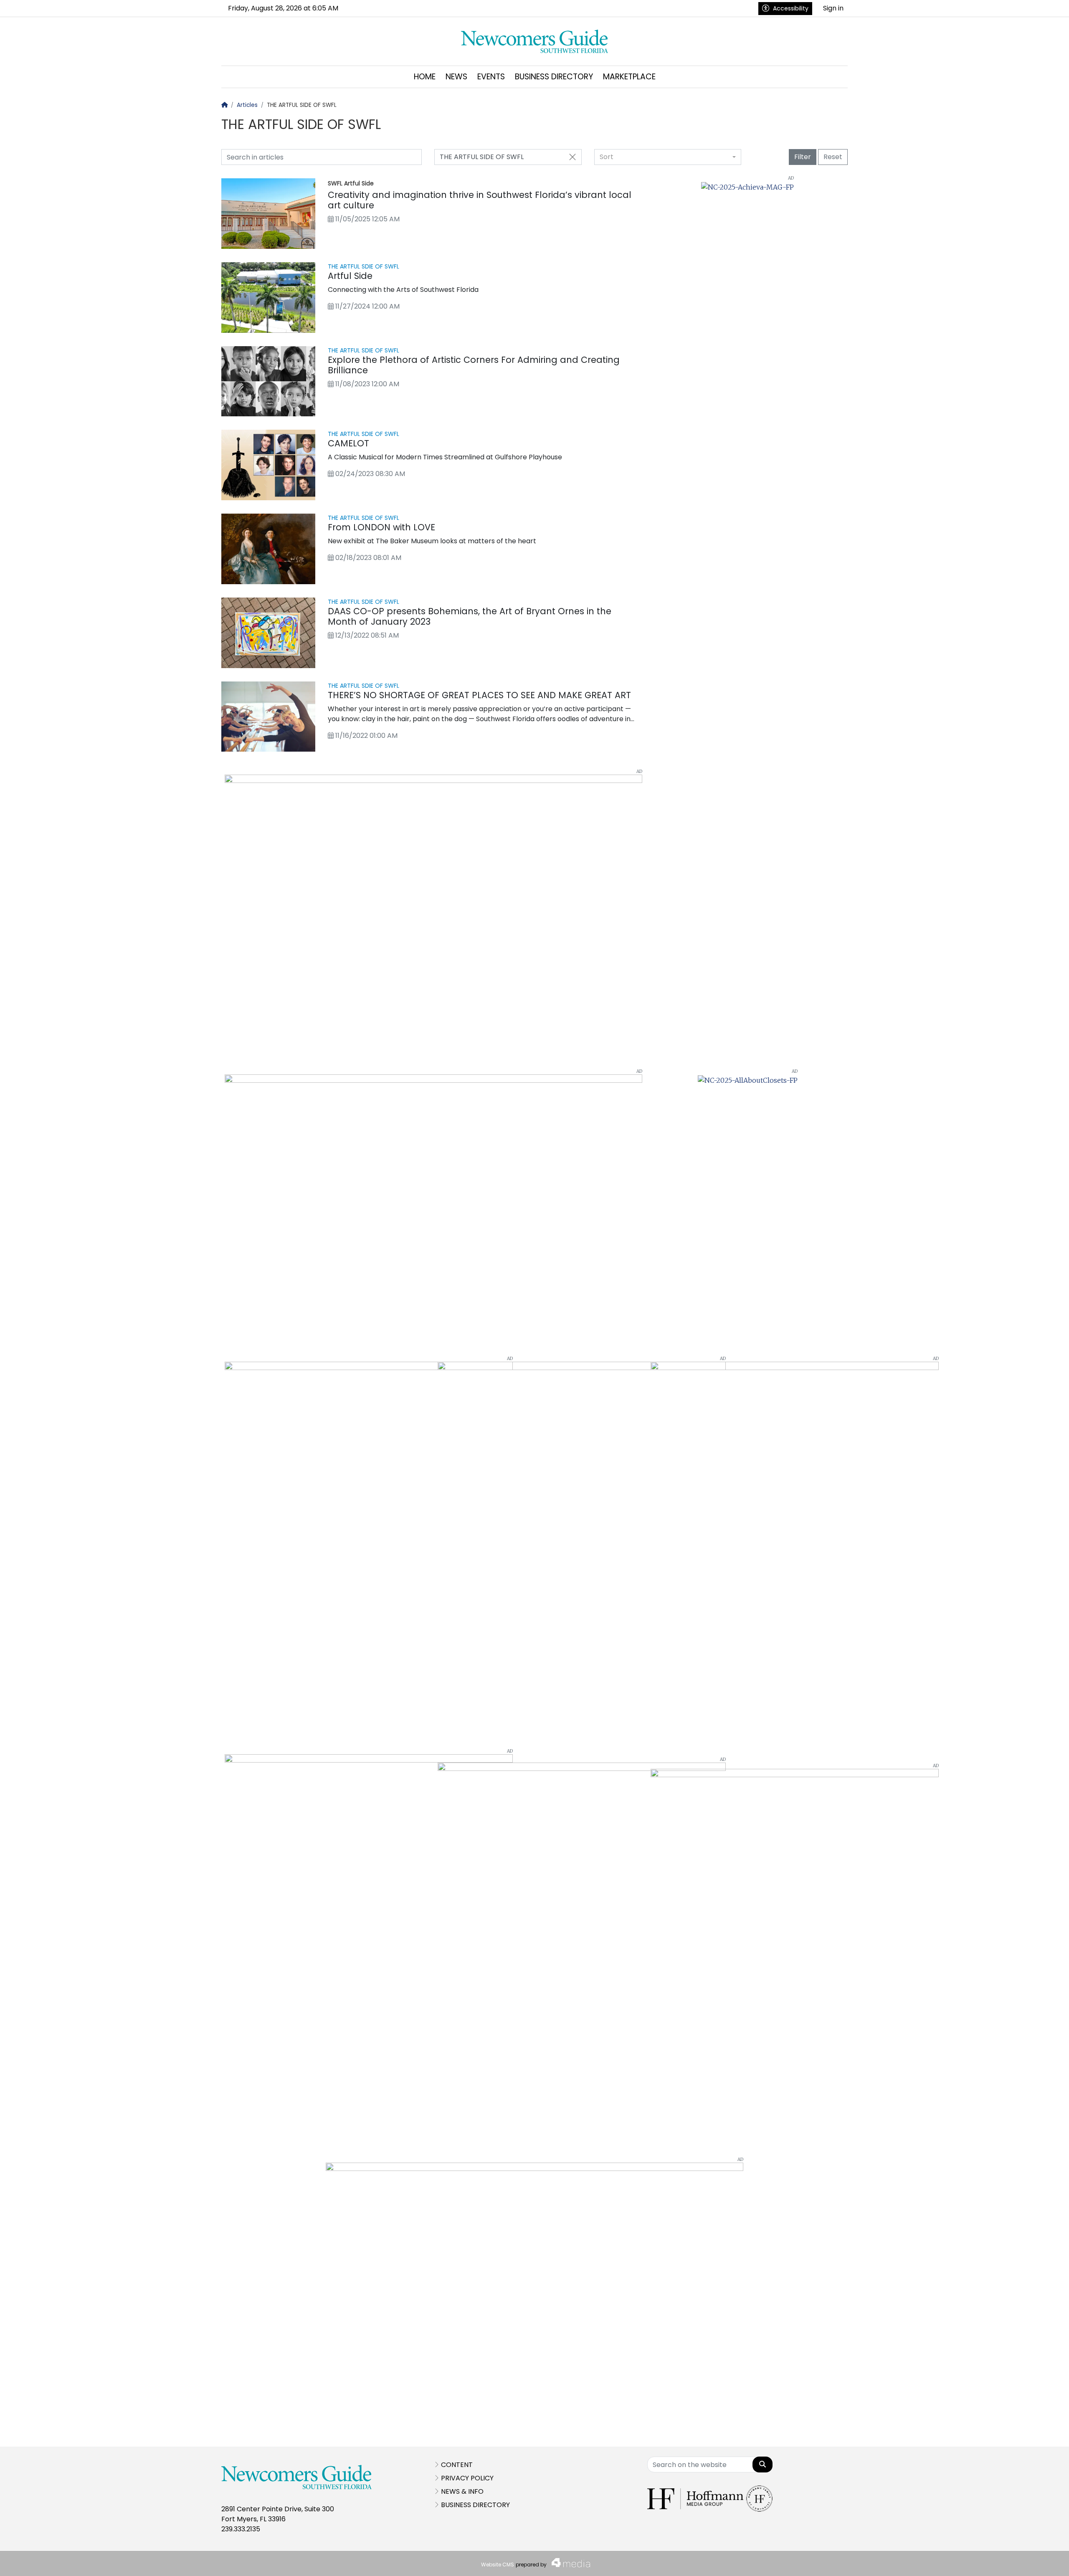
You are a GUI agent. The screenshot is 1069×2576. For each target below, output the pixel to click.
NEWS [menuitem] (456, 77)
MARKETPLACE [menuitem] (629, 77)
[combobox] (668, 157)
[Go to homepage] (535, 41)
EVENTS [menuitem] (491, 77)
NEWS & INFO (462, 2491)
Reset (833, 157)
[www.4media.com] (568, 2563)
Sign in (833, 8)
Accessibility (791, 8)
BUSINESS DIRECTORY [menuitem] (554, 77)
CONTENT (457, 2465)
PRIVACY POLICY (467, 2478)
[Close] (572, 157)
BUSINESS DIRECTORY (475, 2505)
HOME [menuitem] (425, 77)
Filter (803, 157)
